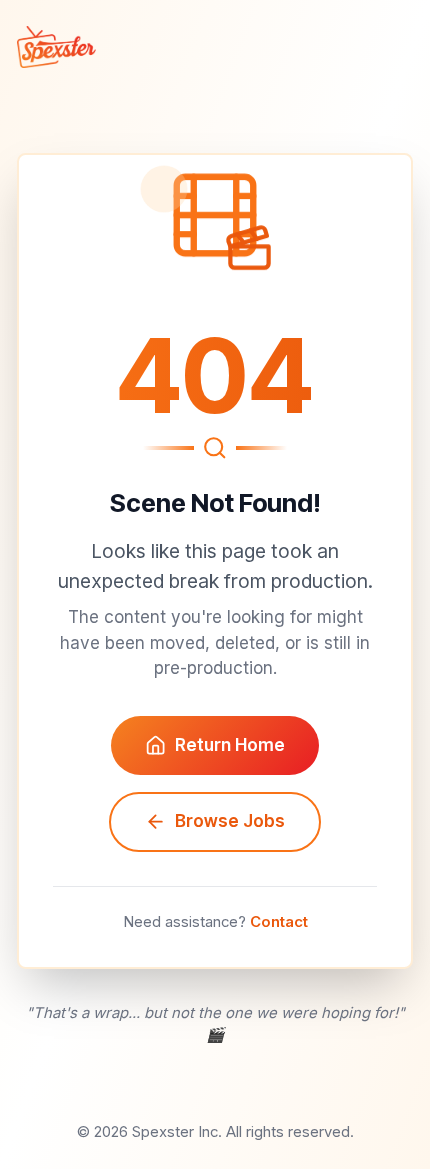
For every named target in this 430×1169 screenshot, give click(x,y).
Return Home (230, 745)
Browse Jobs (230, 821)
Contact (279, 922)
